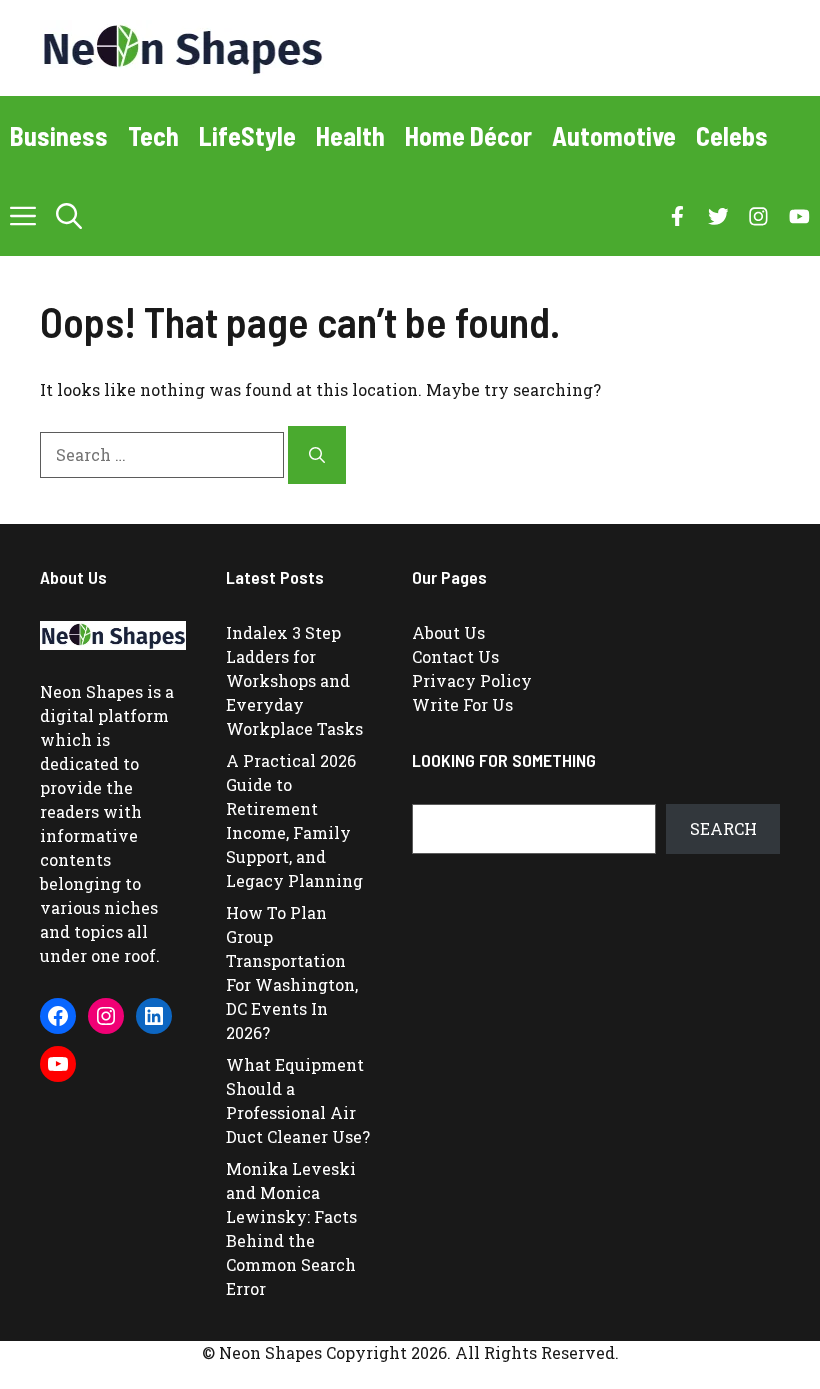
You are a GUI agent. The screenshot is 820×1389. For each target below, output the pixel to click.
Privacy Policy (472, 680)
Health (350, 135)
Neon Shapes (91, 691)
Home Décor (468, 135)
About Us (448, 632)
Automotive (614, 135)
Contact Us (455, 656)
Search (723, 828)
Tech (153, 135)
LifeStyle (247, 135)
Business (59, 135)
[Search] (317, 455)
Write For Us (462, 704)
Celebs (732, 135)
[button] (69, 216)
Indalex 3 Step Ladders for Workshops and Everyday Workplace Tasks (294, 680)
